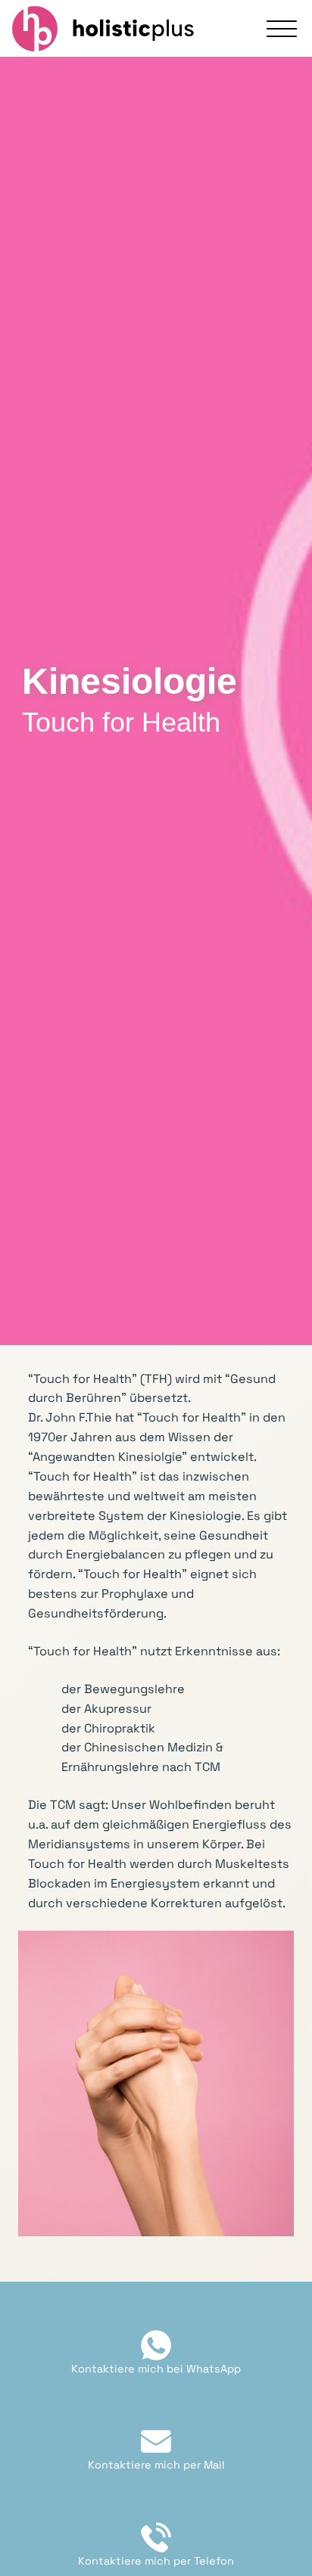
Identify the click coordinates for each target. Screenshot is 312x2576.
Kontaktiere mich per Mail (156, 2465)
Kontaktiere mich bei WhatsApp (156, 2369)
